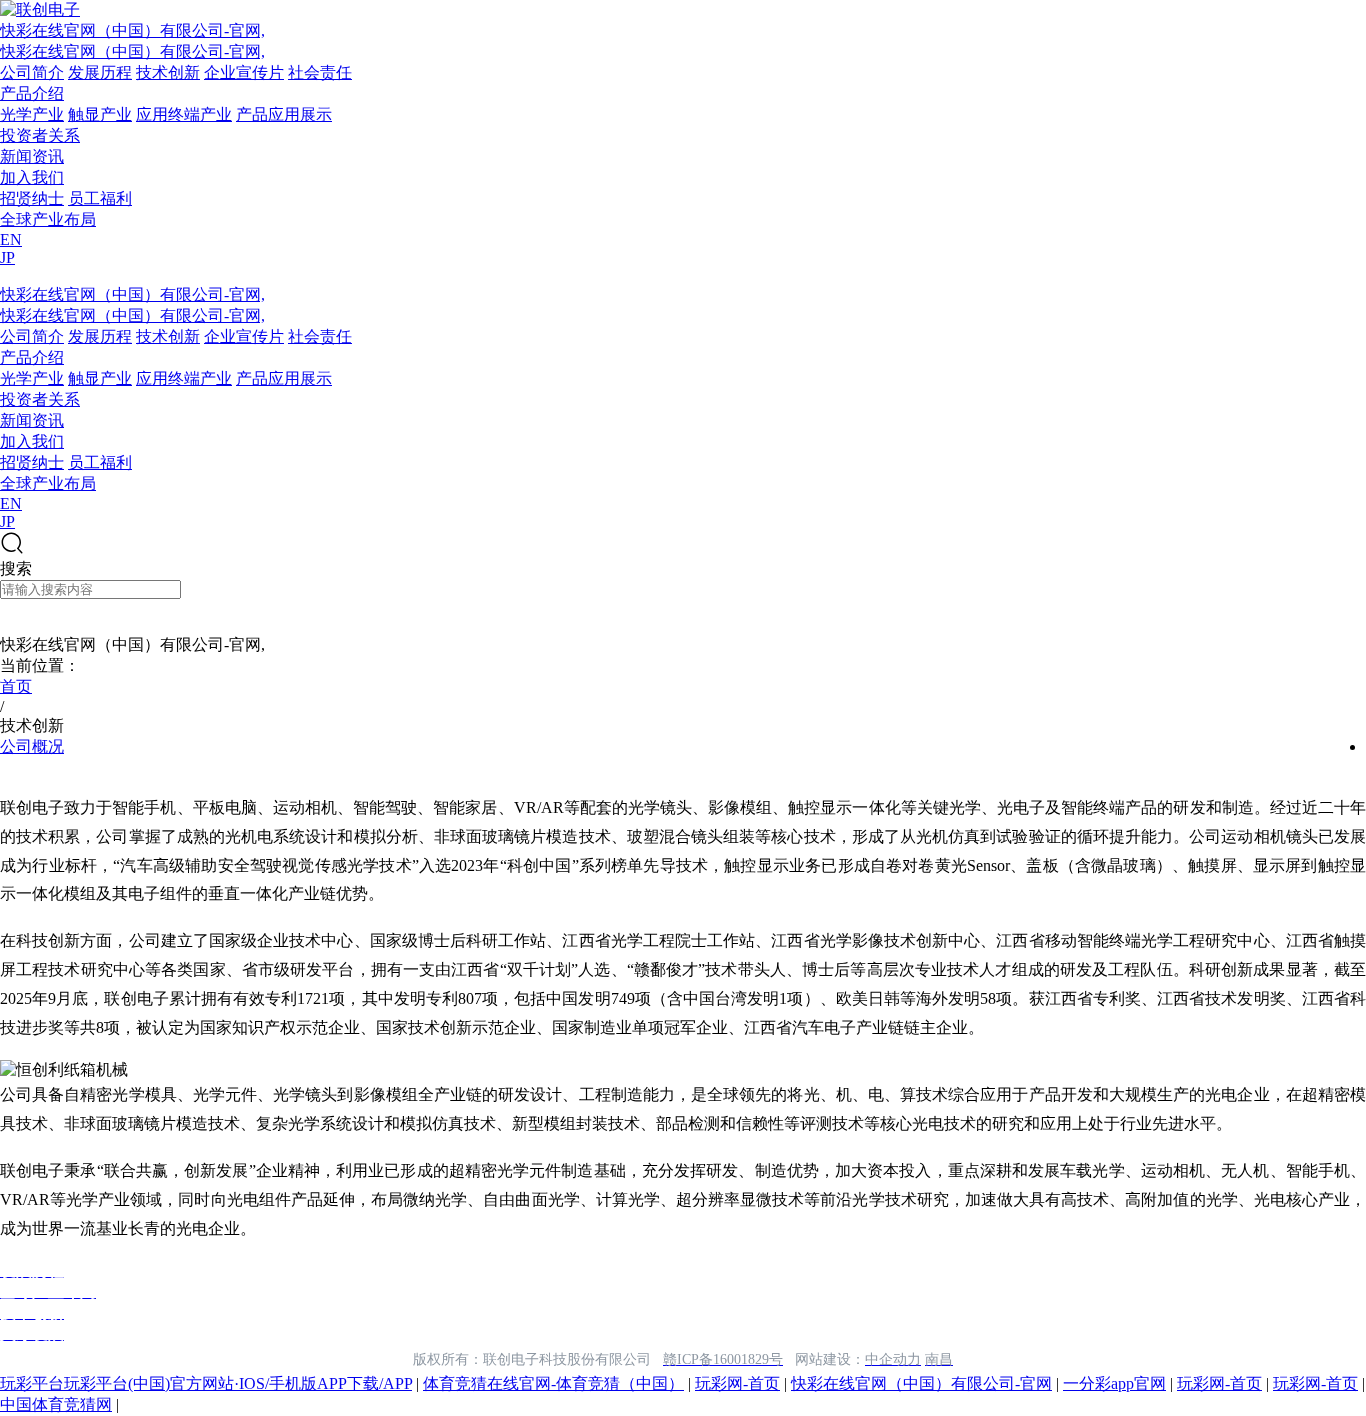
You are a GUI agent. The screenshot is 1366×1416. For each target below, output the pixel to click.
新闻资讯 (32, 156)
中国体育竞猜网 (56, 1404)
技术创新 (168, 72)
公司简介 (32, 72)
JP (7, 257)
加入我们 (32, 177)
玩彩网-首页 (737, 1383)
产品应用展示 (284, 114)
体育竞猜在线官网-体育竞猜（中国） (553, 1383)
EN (11, 239)
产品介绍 (32, 93)
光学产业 (32, 114)
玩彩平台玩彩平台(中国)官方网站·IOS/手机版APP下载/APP (206, 1383)
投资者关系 (40, 135)
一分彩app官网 (1114, 1383)
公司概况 (32, 746)
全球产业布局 (48, 219)
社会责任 (320, 72)
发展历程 (100, 72)
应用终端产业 (184, 114)
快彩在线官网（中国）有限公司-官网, (132, 30)
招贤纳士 (32, 198)
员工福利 (100, 198)
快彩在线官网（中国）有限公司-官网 (921, 1383)
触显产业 (100, 114)
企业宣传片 (244, 72)
